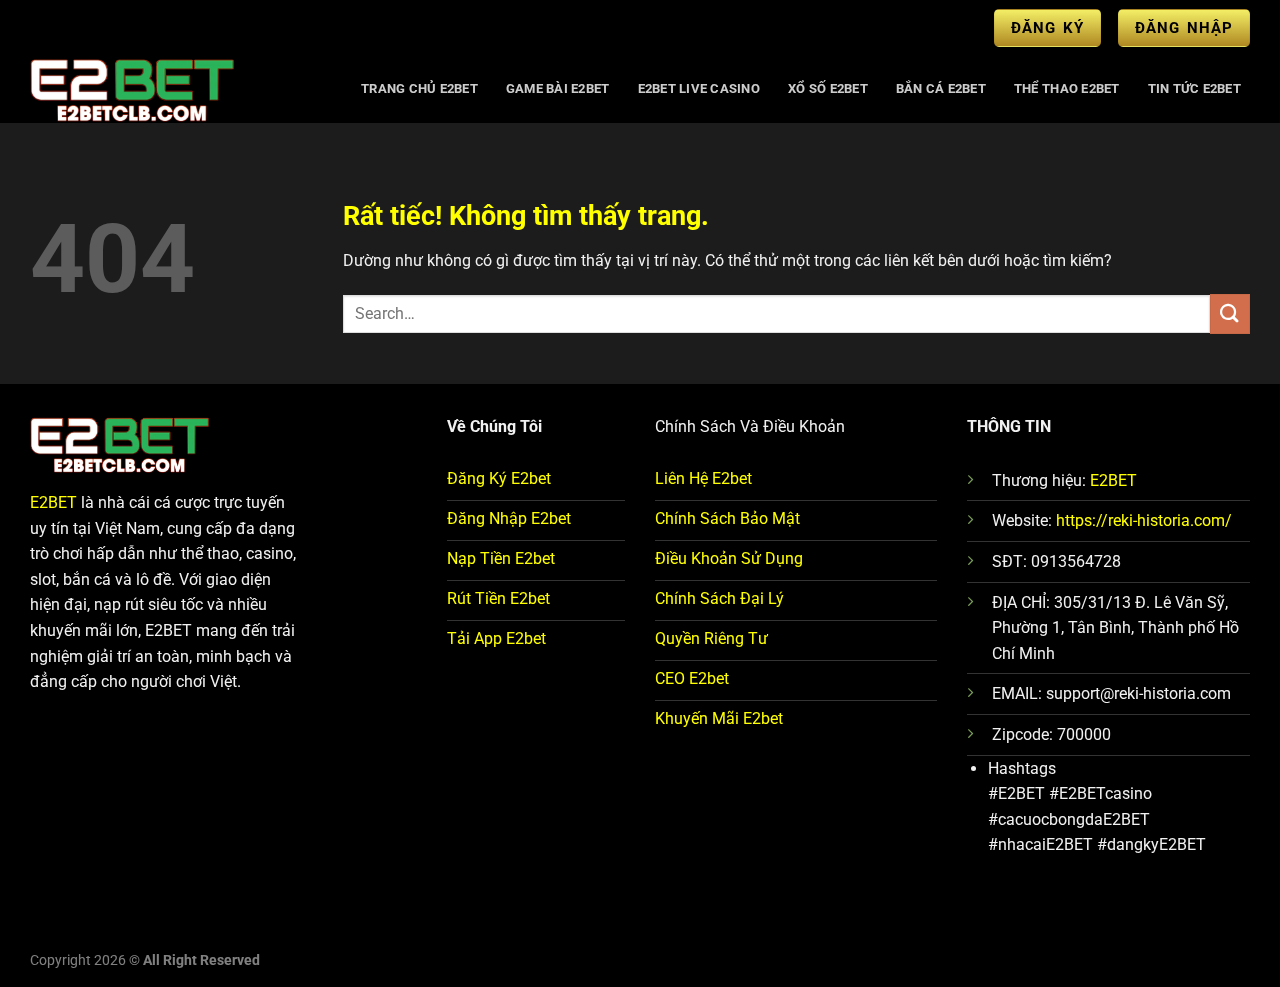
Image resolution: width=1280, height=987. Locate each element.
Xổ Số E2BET (828, 88)
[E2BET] (176, 89)
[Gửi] (1230, 313)
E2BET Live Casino (699, 88)
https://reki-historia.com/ (1144, 520)
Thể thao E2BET (1067, 88)
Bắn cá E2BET (941, 88)
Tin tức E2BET (1194, 88)
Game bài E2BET (558, 88)
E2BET (53, 502)
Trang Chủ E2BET (419, 88)
